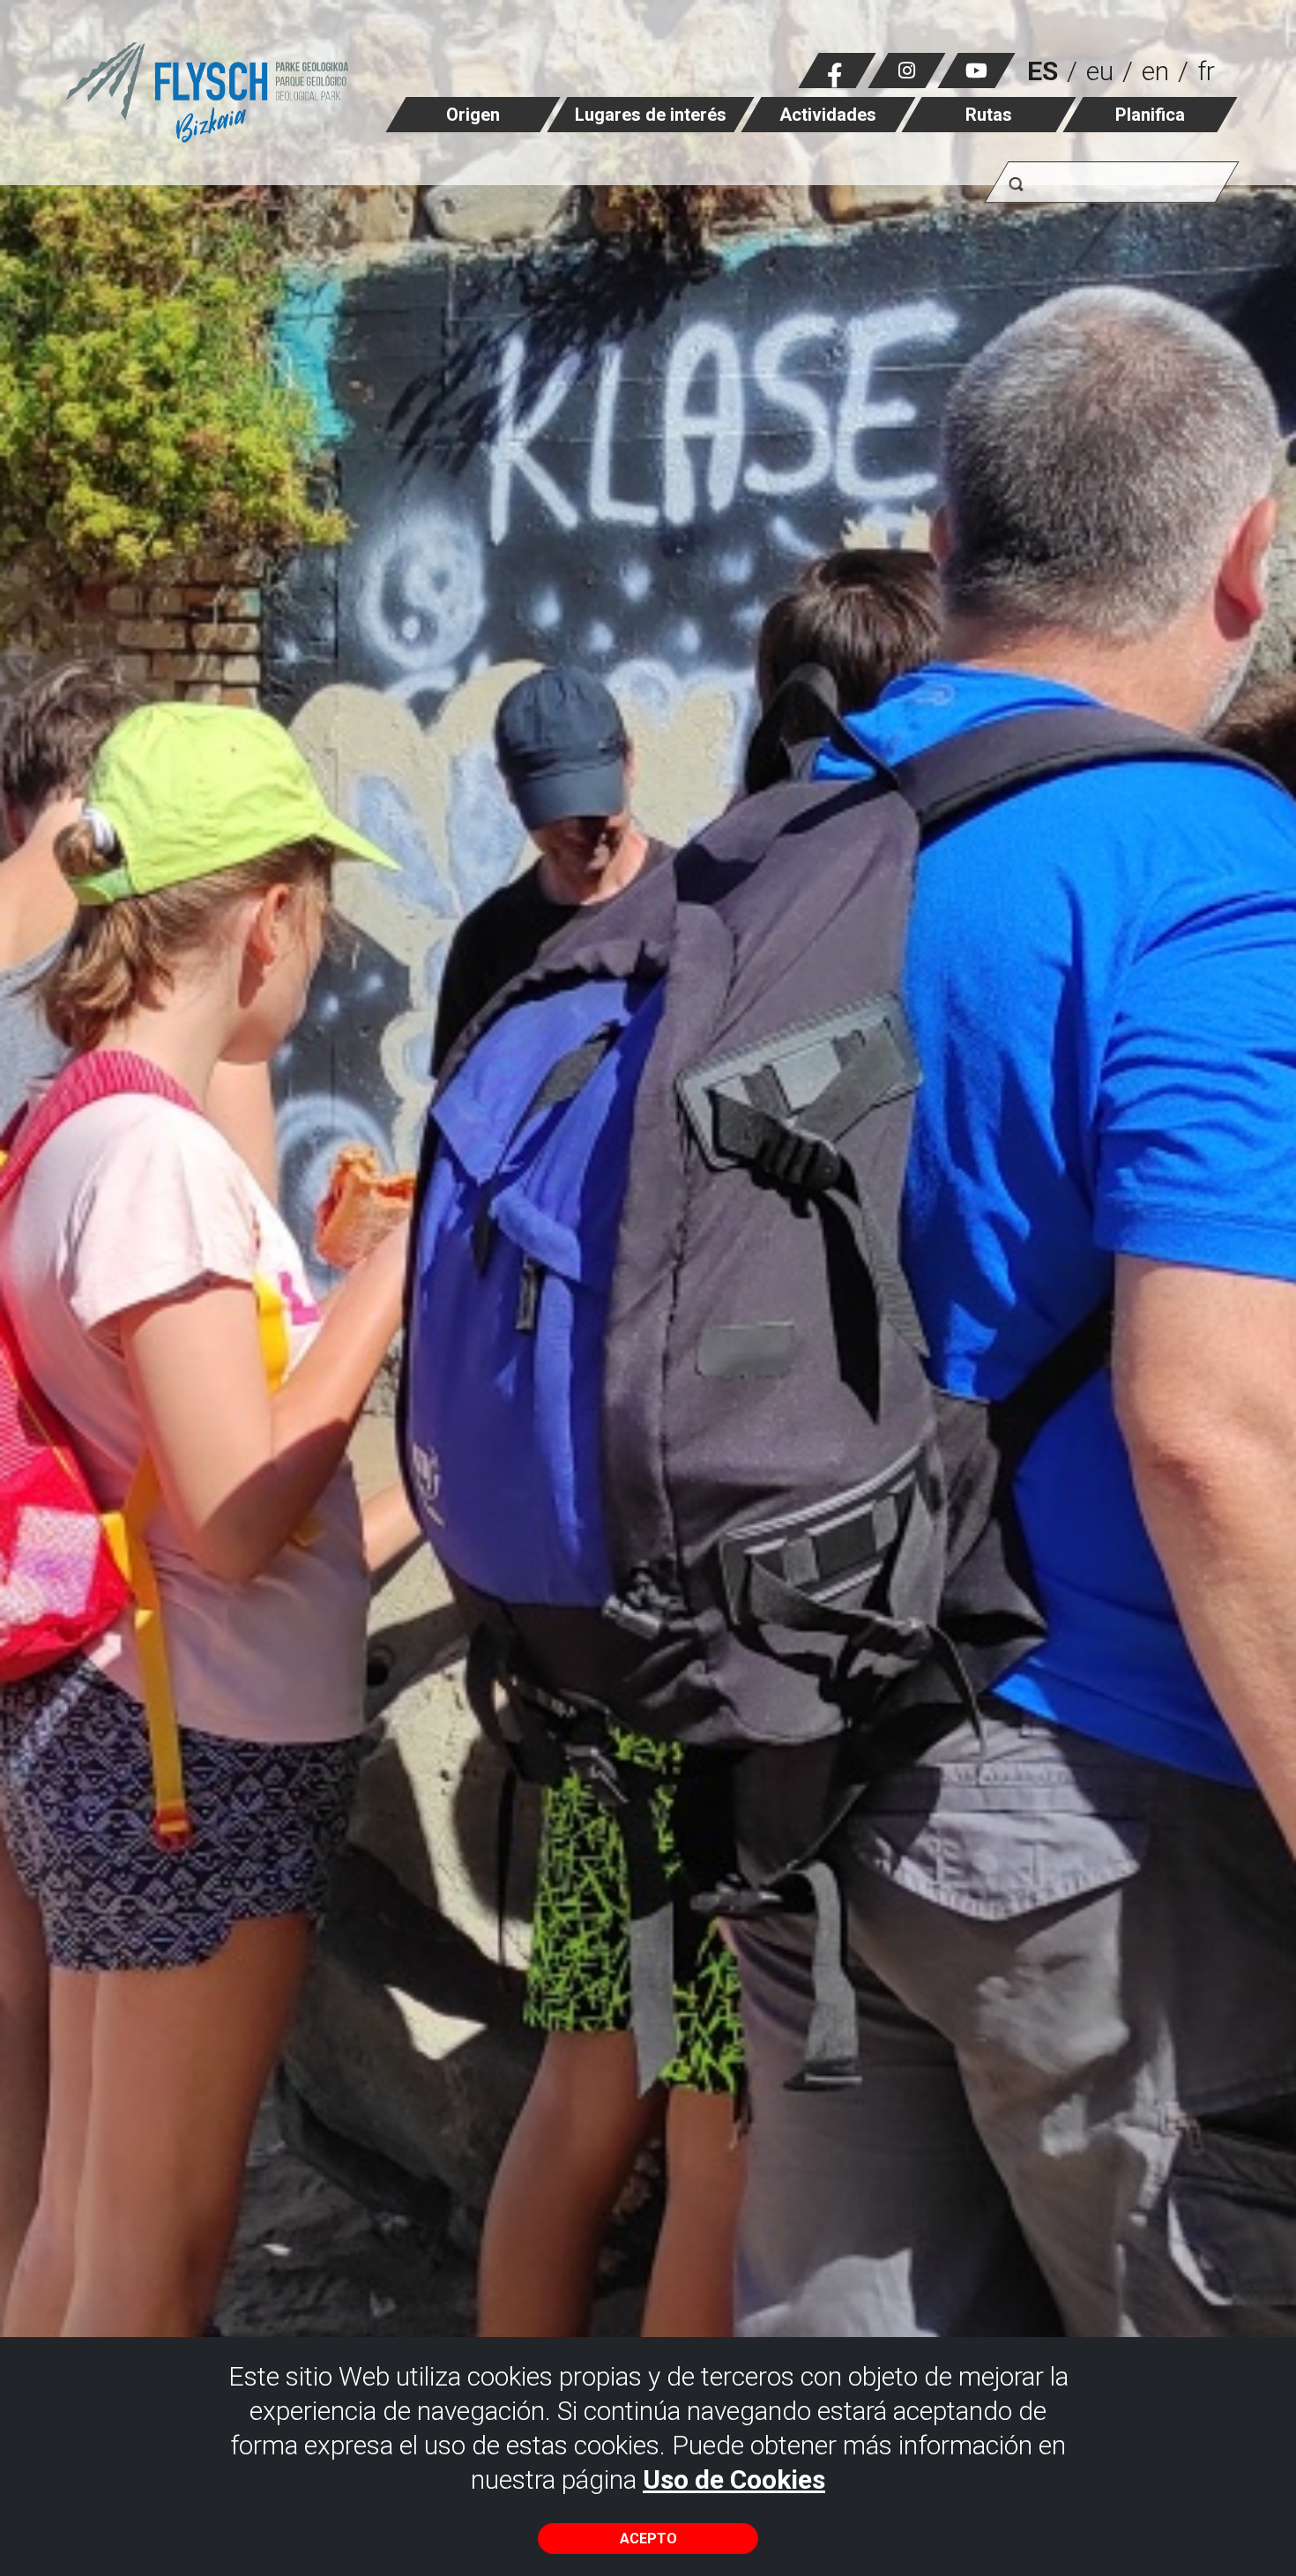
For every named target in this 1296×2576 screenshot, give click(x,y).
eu (1100, 71)
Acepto (648, 2539)
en (1155, 71)
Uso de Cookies (734, 2479)
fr (1206, 71)
